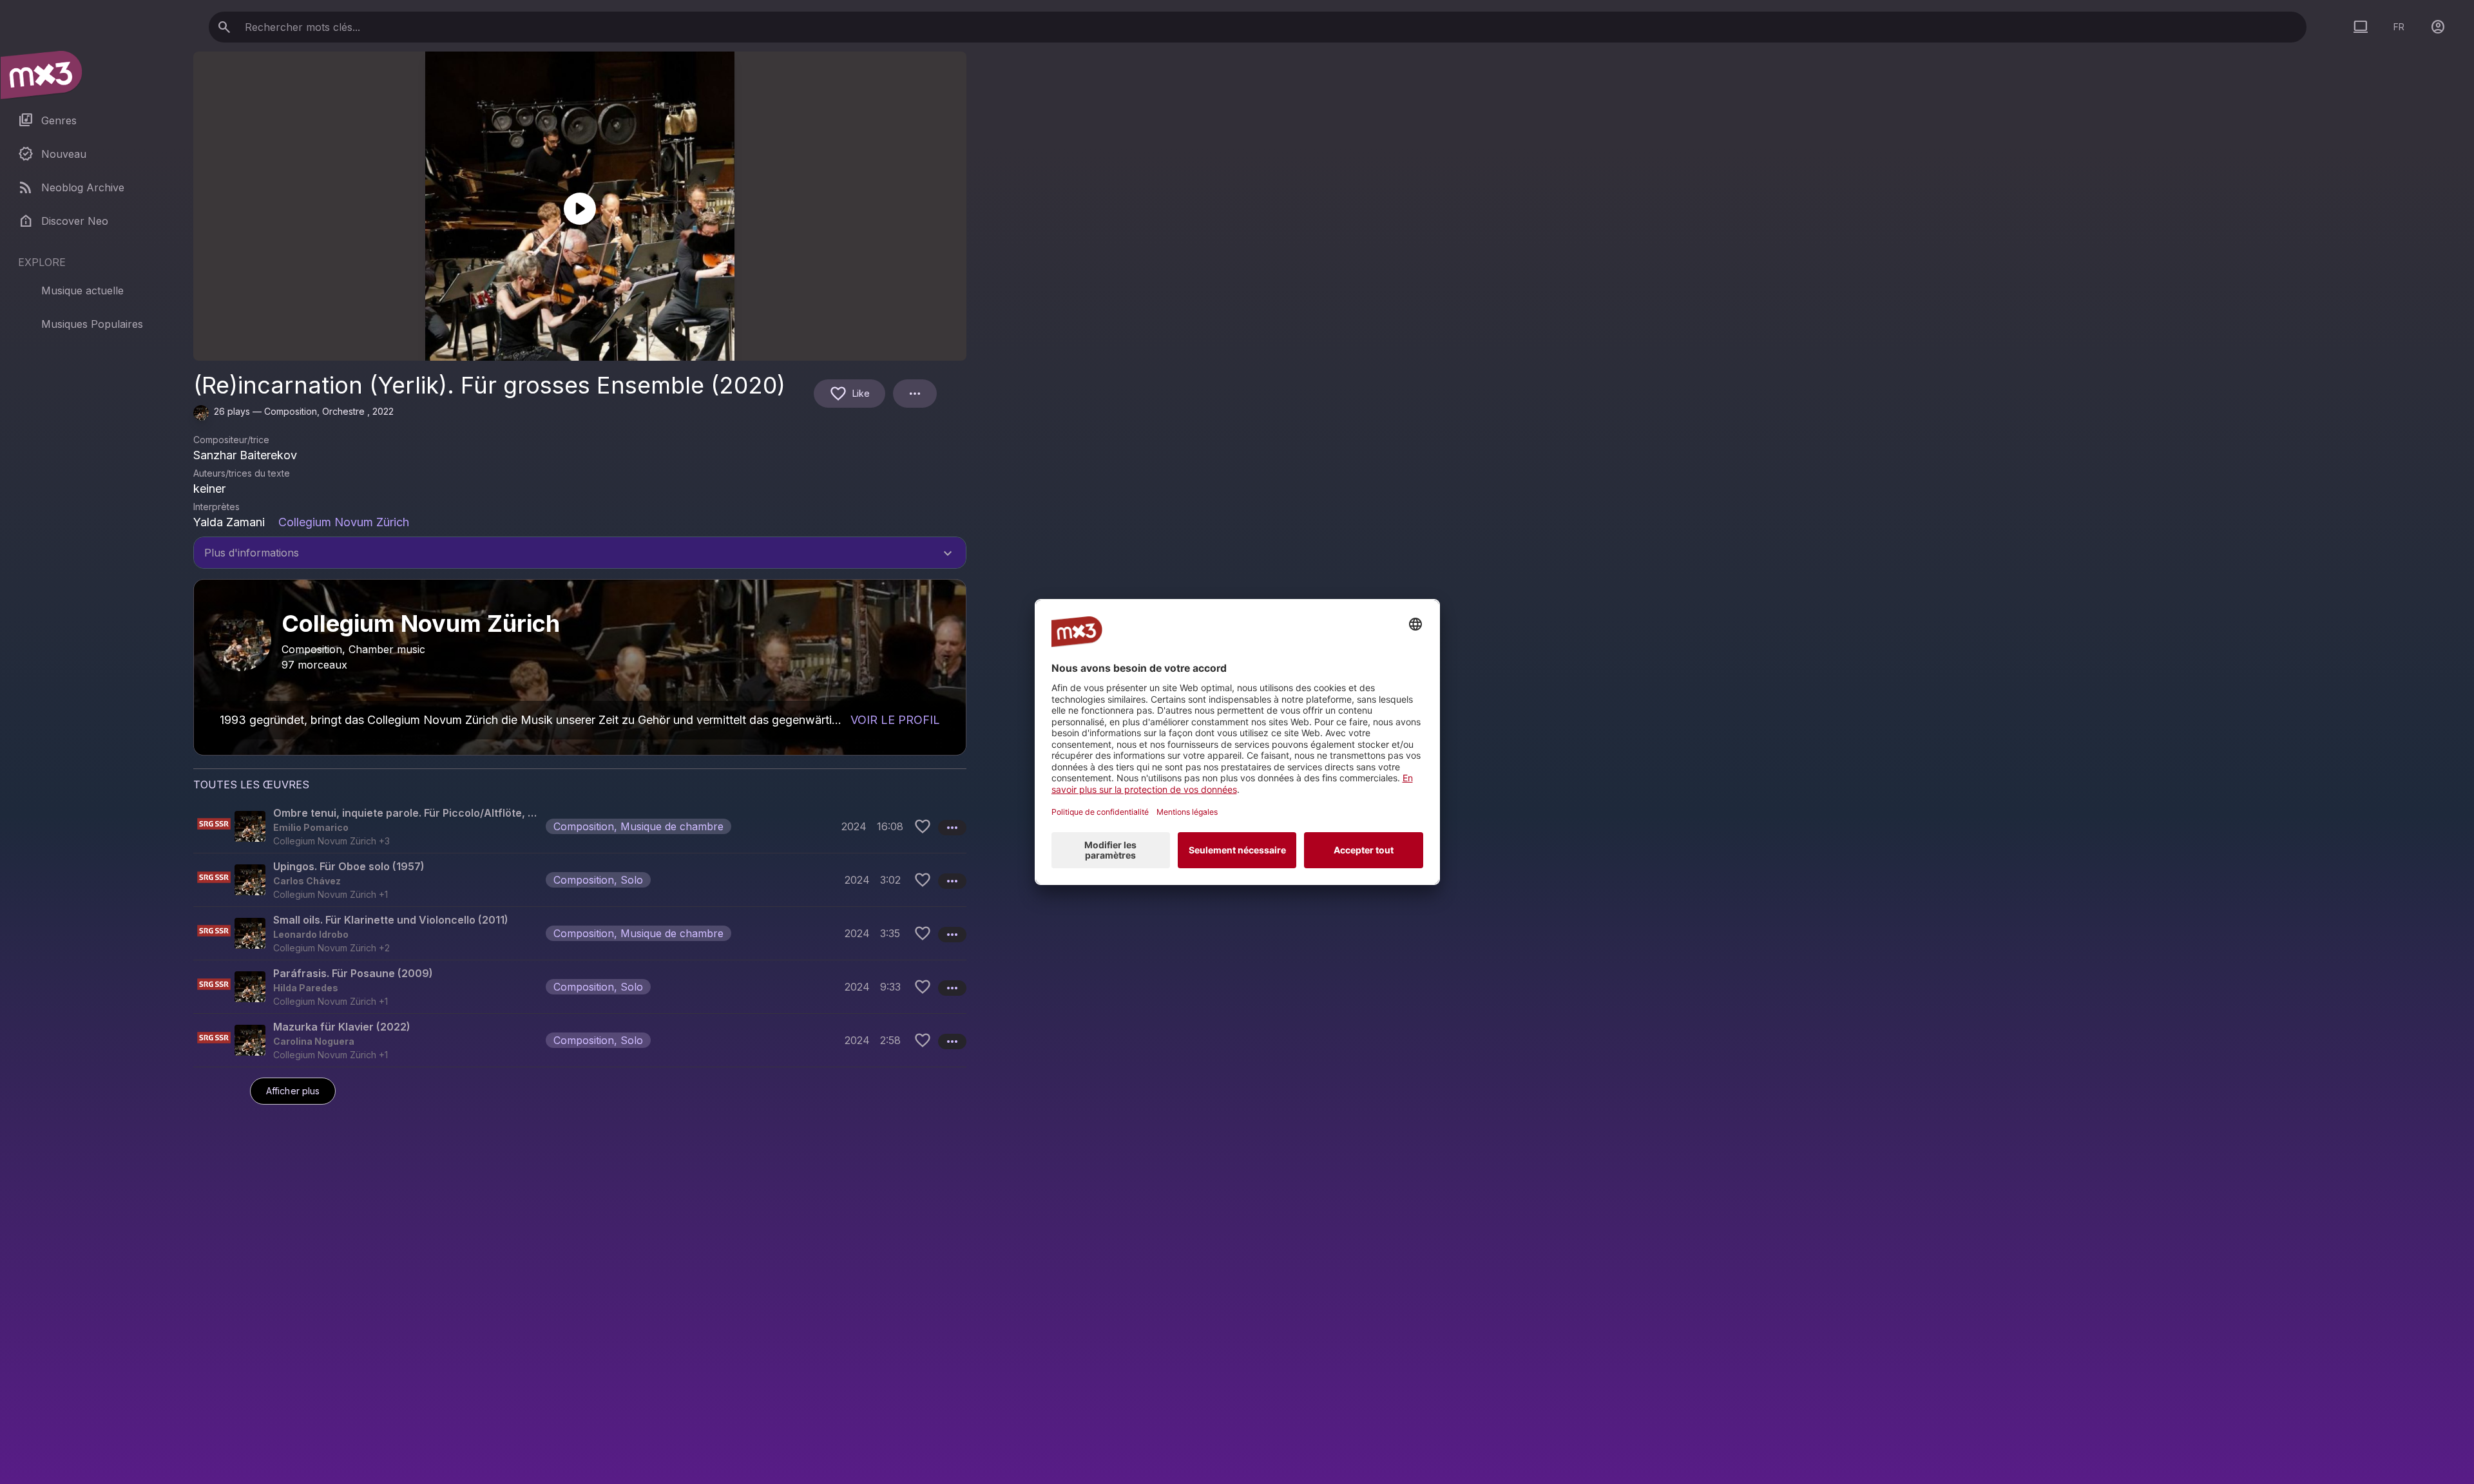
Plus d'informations (580, 554)
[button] (580, 826)
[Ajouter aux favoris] (923, 826)
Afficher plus (293, 1091)
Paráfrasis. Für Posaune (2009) (353, 973)
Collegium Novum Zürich (344, 522)
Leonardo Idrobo (311, 934)
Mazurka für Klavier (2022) (342, 1027)
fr (2399, 27)
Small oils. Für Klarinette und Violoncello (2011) (391, 920)
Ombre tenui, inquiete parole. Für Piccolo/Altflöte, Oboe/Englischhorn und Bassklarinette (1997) (407, 813)
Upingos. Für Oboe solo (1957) (349, 866)
